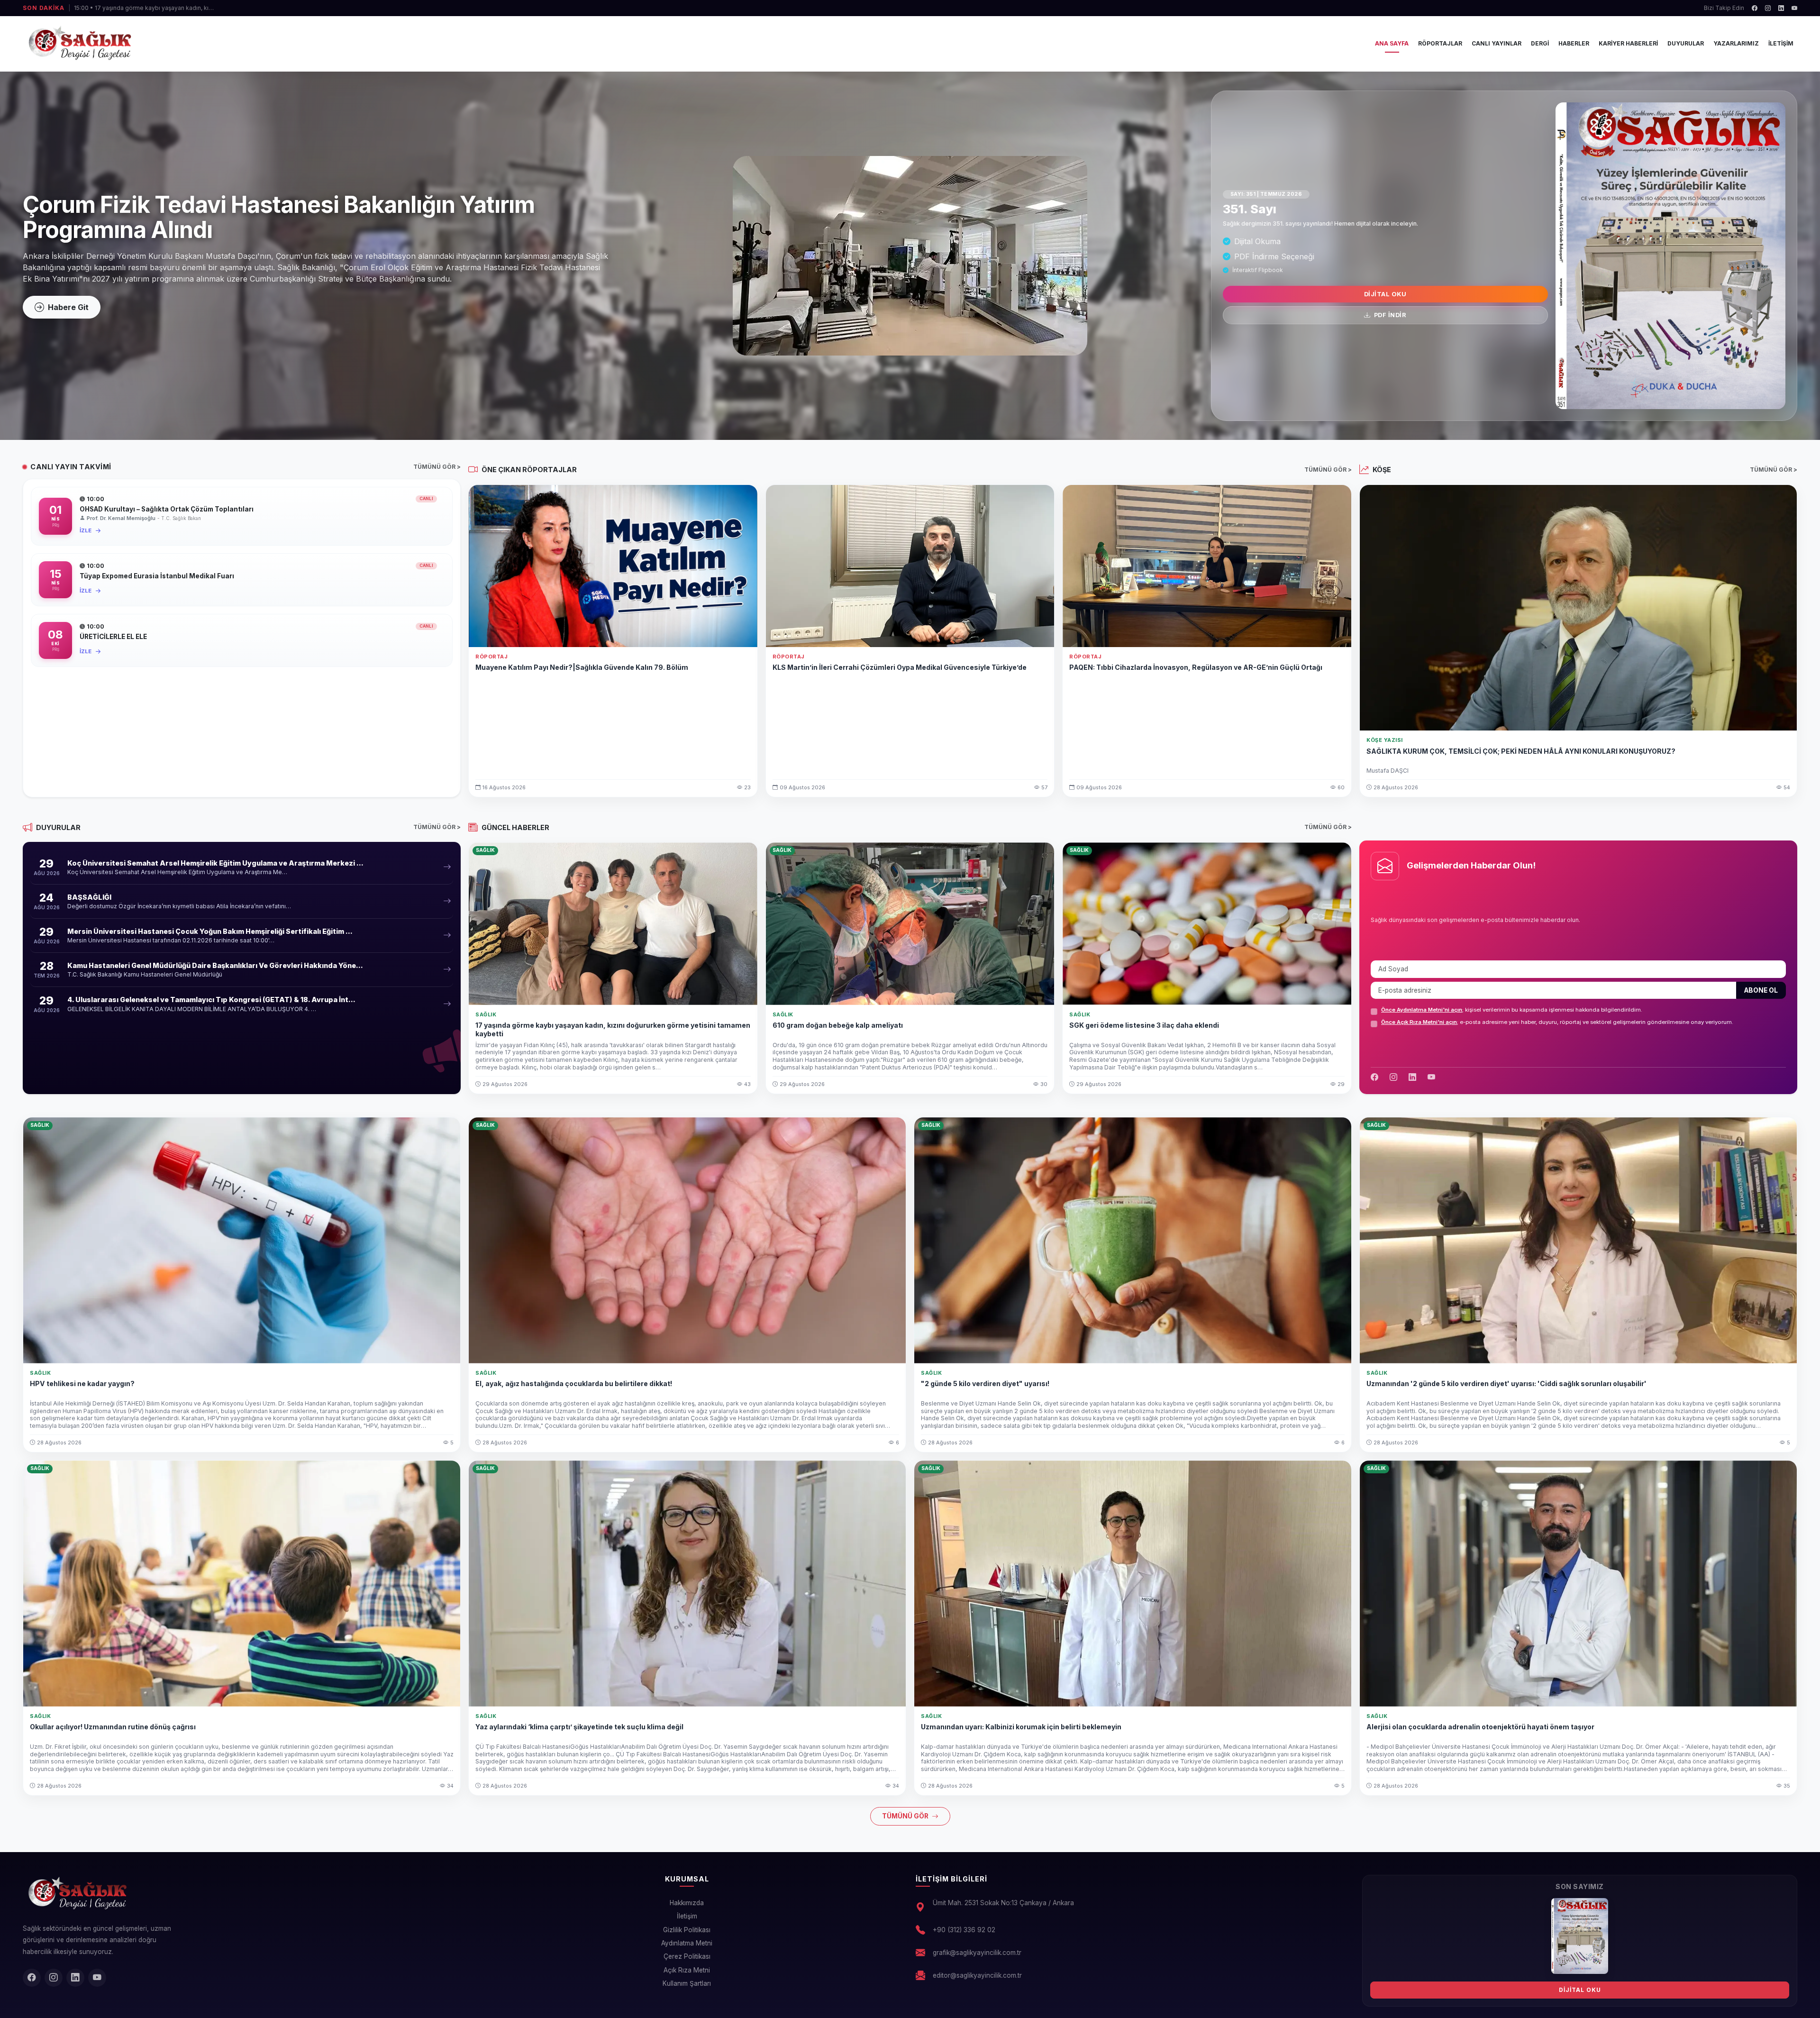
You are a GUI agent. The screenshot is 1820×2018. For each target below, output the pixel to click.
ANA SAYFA (1392, 43)
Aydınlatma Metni (687, 1943)
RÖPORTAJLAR (1440, 43)
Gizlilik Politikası (687, 1930)
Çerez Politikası (687, 1956)
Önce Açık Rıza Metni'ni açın (1419, 1022)
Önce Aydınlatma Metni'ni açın (1422, 1010)
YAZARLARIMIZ (1736, 43)
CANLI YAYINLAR (1497, 43)
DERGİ (1540, 43)
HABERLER (1574, 43)
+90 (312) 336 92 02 (964, 1930)
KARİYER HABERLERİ (1628, 43)
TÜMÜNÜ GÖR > (437, 467)
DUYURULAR (1686, 43)
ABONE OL (1761, 990)
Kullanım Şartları (687, 1983)
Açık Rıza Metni (687, 1970)
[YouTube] (1794, 8)
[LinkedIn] (1781, 8)
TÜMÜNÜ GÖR (906, 1816)
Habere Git (68, 307)
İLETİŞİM (1781, 43)
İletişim (687, 1916)
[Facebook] (1755, 8)
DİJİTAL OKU (1385, 294)
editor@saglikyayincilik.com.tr (977, 1975)
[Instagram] (1768, 8)
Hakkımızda (687, 1903)
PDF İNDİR (1389, 315)
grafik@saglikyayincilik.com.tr (977, 1953)
